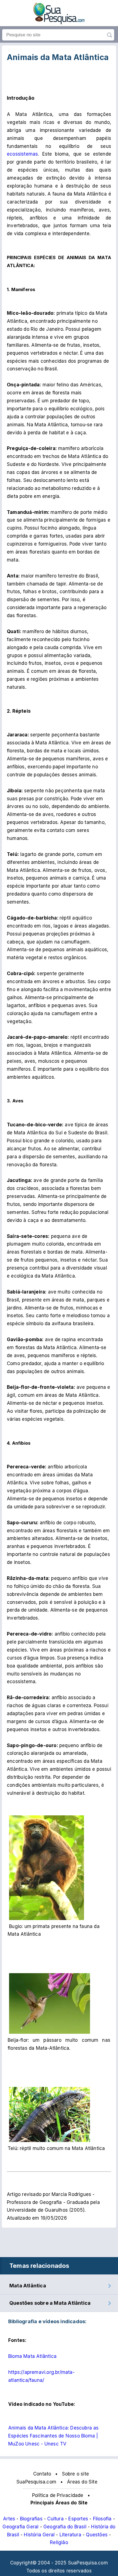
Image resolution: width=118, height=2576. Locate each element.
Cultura (55, 2519)
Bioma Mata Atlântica (32, 2356)
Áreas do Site (82, 2482)
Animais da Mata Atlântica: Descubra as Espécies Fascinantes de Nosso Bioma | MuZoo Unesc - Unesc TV (54, 2436)
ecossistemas (22, 154)
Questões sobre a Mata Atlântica (50, 2303)
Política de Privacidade (58, 2495)
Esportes (78, 2519)
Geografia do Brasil (65, 2527)
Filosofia (102, 2519)
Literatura (70, 2535)
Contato (42, 2474)
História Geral (39, 2535)
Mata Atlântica (28, 2286)
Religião (59, 2542)
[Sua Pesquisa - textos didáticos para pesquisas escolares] (59, 23)
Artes (9, 2519)
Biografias (31, 2519)
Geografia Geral (20, 2527)
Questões (97, 2535)
